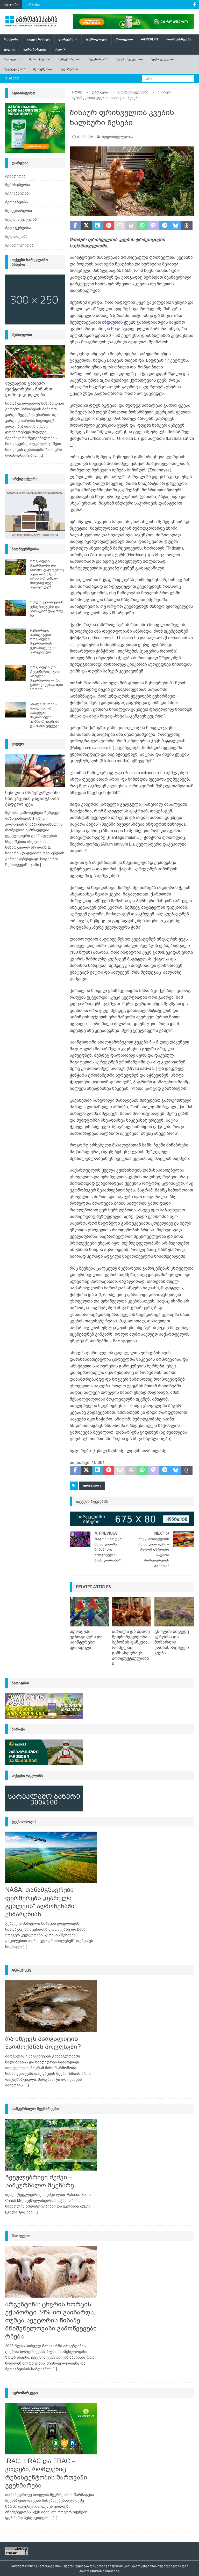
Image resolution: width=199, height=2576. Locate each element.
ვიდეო (10, 49)
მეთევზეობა (42, 69)
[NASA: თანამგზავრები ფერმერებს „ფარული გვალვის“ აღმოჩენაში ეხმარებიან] (51, 1857)
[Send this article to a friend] (120, 226)
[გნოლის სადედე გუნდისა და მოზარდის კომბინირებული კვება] (174, 1612)
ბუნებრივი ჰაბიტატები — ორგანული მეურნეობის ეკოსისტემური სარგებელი (43, 641)
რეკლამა (11, 4)
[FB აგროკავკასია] (194, 5)
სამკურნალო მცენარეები (35, 2109)
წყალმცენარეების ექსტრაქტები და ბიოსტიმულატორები (47, 609)
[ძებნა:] (168, 78)
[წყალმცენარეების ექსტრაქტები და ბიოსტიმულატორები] (16, 608)
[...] (41, 455)
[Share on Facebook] (75, 226)
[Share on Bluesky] (176, 226)
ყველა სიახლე (39, 39)
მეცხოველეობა (163, 59)
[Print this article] (131, 226)
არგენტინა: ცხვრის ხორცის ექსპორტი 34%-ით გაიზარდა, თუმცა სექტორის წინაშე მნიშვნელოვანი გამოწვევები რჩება (51, 2320)
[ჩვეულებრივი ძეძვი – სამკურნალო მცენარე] (51, 2145)
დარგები (66, 39)
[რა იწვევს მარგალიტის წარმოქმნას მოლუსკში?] (51, 2006)
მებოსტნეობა (40, 59)
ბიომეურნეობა (179, 39)
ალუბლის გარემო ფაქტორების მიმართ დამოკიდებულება (29, 389)
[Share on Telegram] (165, 226)
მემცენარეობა (69, 59)
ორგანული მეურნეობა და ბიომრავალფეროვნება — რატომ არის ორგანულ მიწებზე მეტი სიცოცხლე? (47, 574)
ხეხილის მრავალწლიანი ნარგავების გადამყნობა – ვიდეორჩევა (34, 798)
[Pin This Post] (109, 226)
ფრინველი (92, 1486)
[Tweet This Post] (86, 226)
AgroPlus (150, 39)
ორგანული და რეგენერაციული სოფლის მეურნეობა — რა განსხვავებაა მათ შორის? (46, 678)
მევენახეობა (98, 59)
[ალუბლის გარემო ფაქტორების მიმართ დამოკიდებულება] (35, 361)
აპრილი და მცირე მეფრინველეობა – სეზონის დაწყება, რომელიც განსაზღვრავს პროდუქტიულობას (132, 1648)
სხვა (58, 49)
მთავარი (11, 39)
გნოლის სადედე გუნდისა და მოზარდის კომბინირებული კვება (172, 1642)
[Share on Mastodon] (154, 226)
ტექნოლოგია (97, 39)
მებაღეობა (13, 59)
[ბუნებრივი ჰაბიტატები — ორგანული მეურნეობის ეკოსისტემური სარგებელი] (16, 636)
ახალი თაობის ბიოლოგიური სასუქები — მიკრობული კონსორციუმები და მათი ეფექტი (45, 715)
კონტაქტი (33, 4)
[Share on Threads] (187, 226)
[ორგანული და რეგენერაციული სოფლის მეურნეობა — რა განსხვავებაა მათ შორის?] (16, 673)
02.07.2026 (85, 137)
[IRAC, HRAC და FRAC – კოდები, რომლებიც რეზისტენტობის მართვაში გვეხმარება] (51, 2429)
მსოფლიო (124, 39)
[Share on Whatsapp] (142, 226)
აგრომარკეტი (35, 49)
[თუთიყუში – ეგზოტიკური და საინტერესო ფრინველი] (89, 1612)
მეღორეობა (69, 69)
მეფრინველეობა (130, 59)
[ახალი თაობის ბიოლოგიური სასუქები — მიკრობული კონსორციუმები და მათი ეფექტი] (16, 710)
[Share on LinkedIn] (98, 226)
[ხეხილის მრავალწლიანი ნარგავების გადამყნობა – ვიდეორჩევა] (35, 771)
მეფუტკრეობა (15, 69)
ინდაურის (112, 322)
